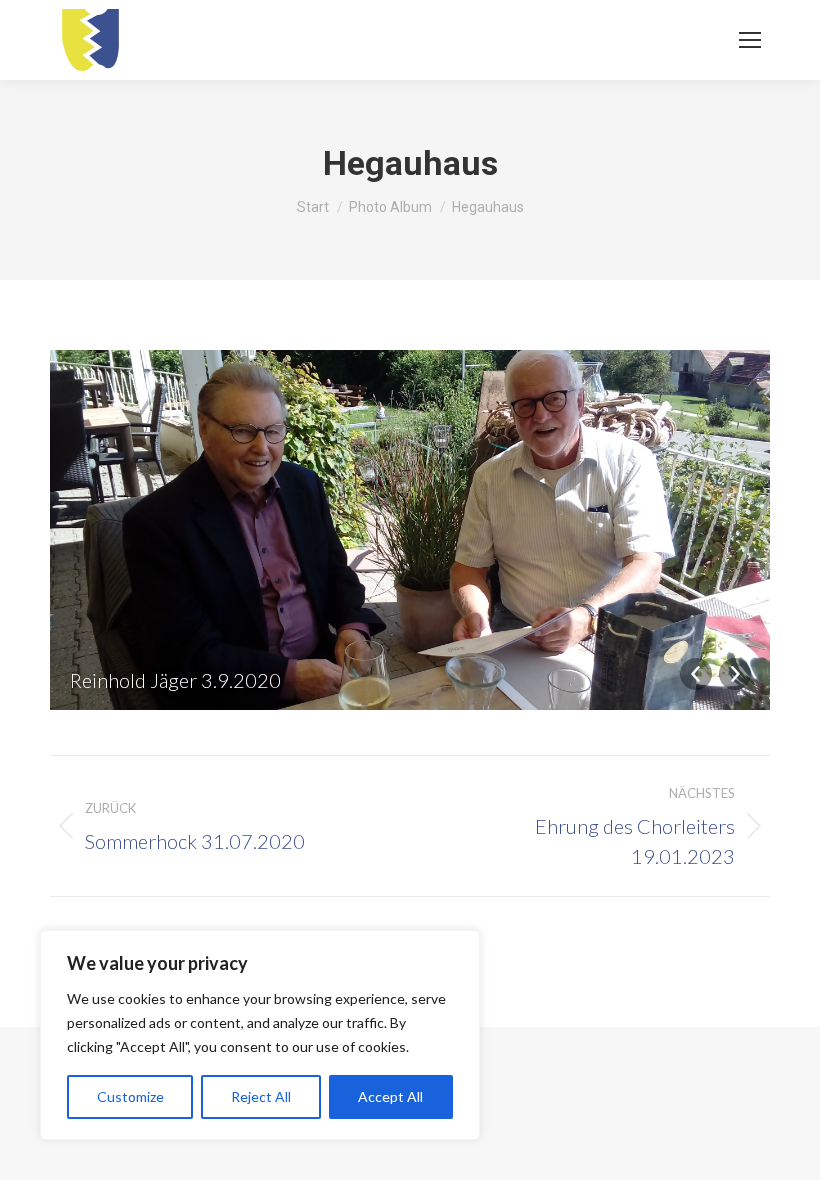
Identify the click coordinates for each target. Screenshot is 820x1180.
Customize (130, 1096)
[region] (260, 1035)
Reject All (261, 1096)
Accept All (390, 1096)
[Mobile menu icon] (750, 40)
